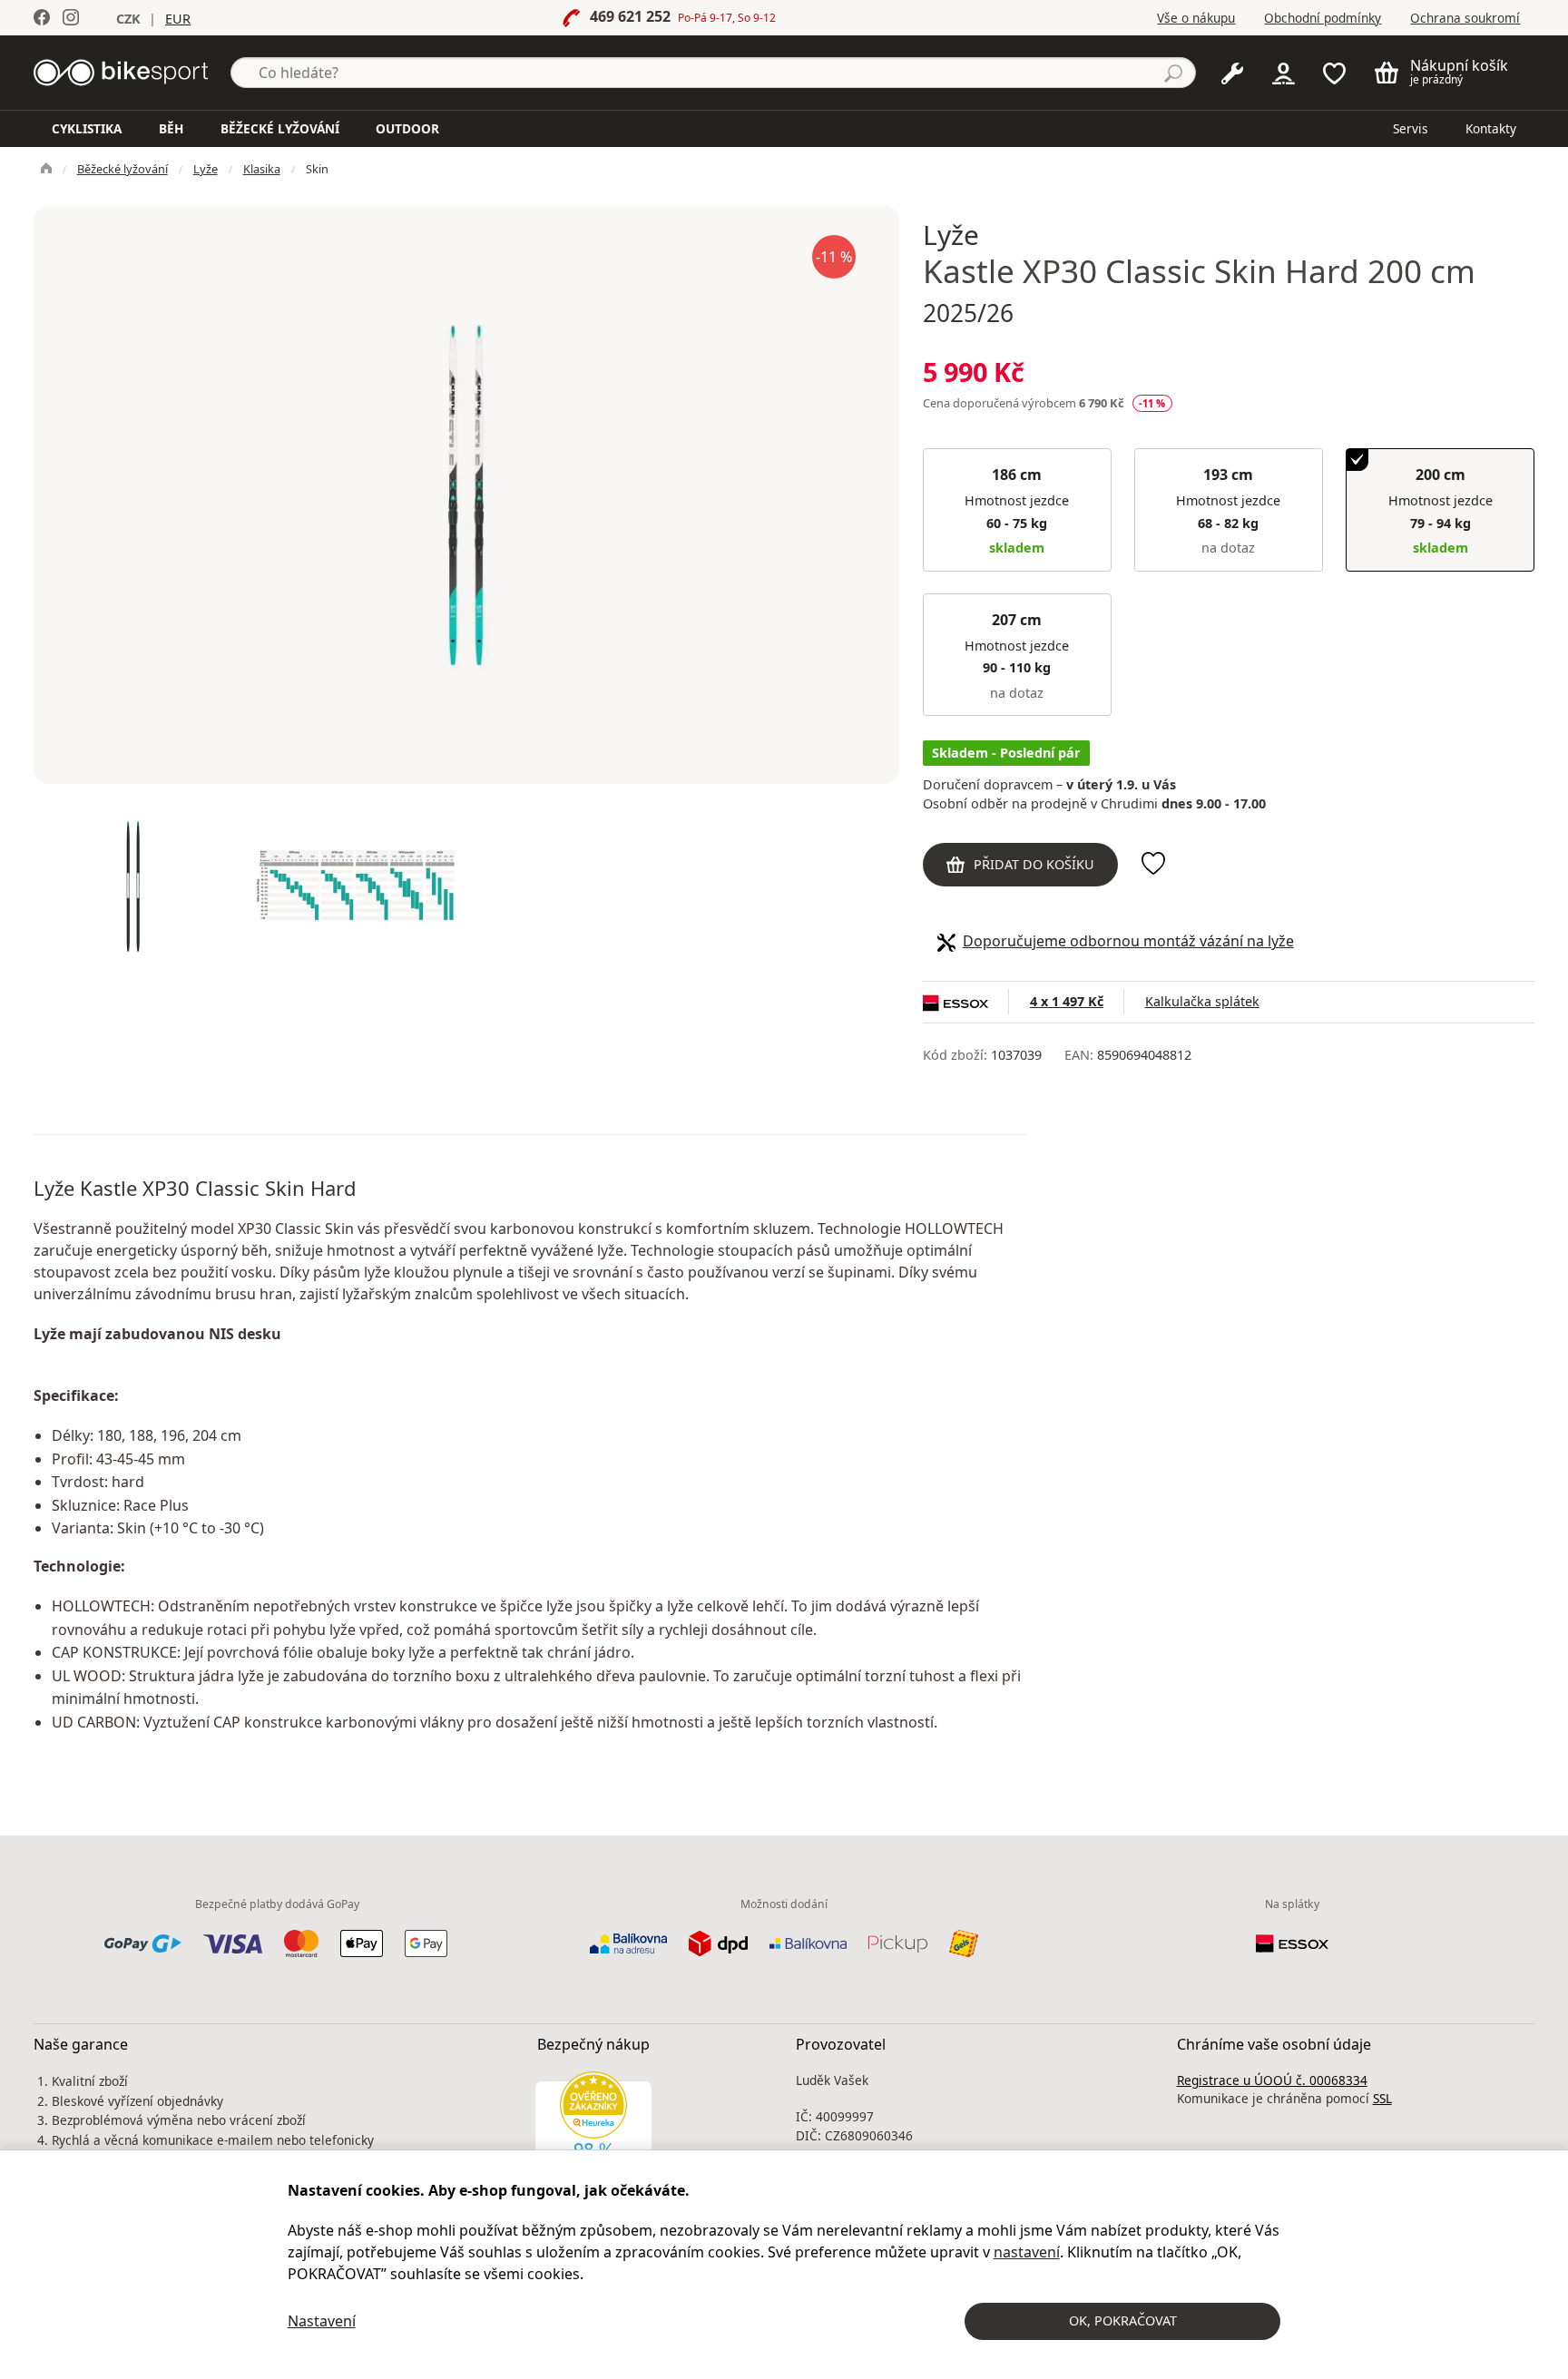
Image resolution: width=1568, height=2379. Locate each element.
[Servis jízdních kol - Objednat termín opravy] (1232, 72)
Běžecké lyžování (122, 169)
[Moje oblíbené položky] (1334, 72)
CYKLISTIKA (87, 128)
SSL (1382, 2098)
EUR (178, 19)
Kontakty (1491, 128)
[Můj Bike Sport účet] (1284, 72)
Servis (1411, 128)
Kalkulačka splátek (1202, 1001)
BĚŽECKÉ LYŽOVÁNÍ (280, 128)
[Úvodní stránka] (121, 71)
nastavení (1027, 2252)
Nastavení (322, 2321)
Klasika (262, 169)
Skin (317, 169)
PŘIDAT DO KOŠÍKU (1034, 864)
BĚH (171, 128)
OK (1123, 2320)
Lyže (206, 169)
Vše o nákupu (1196, 18)
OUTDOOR (407, 128)
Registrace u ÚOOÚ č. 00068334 (1272, 2080)
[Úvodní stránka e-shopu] (46, 169)
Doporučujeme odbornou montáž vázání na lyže (1128, 941)
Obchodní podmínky (1323, 18)
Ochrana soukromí (1465, 18)
